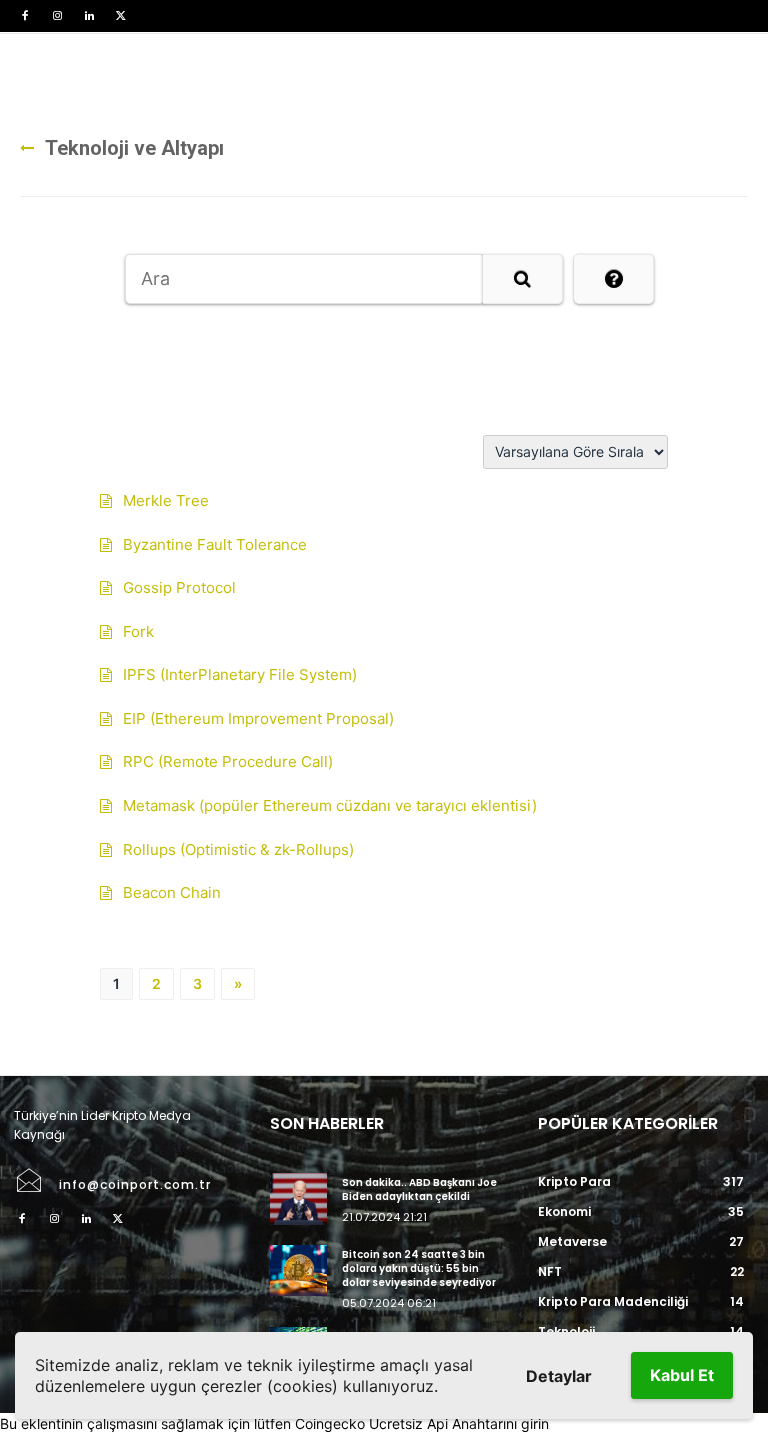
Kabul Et (682, 1375)
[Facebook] (25, 16)
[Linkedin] (89, 16)
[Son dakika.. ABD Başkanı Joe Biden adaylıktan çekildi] (298, 1198)
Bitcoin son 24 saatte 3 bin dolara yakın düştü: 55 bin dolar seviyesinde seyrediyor (419, 1268)
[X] (121, 16)
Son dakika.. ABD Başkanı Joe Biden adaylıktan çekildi (419, 1189)
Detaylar (559, 1376)
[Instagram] (57, 16)
